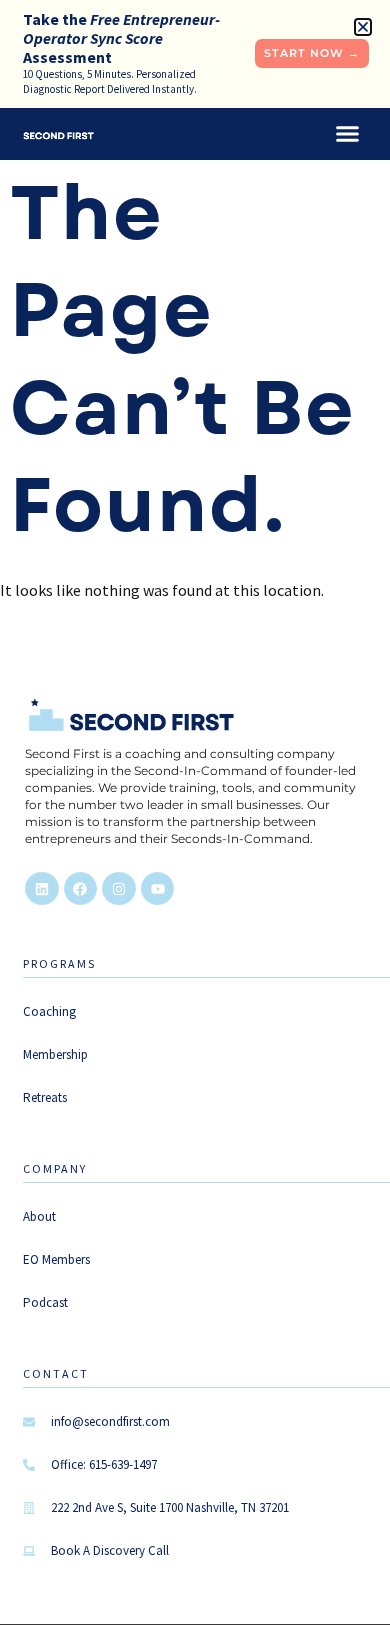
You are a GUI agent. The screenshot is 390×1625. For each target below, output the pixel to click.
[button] (363, 27)
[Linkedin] (42, 889)
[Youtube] (158, 889)
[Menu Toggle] (347, 133)
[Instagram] (119, 889)
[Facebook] (81, 889)
